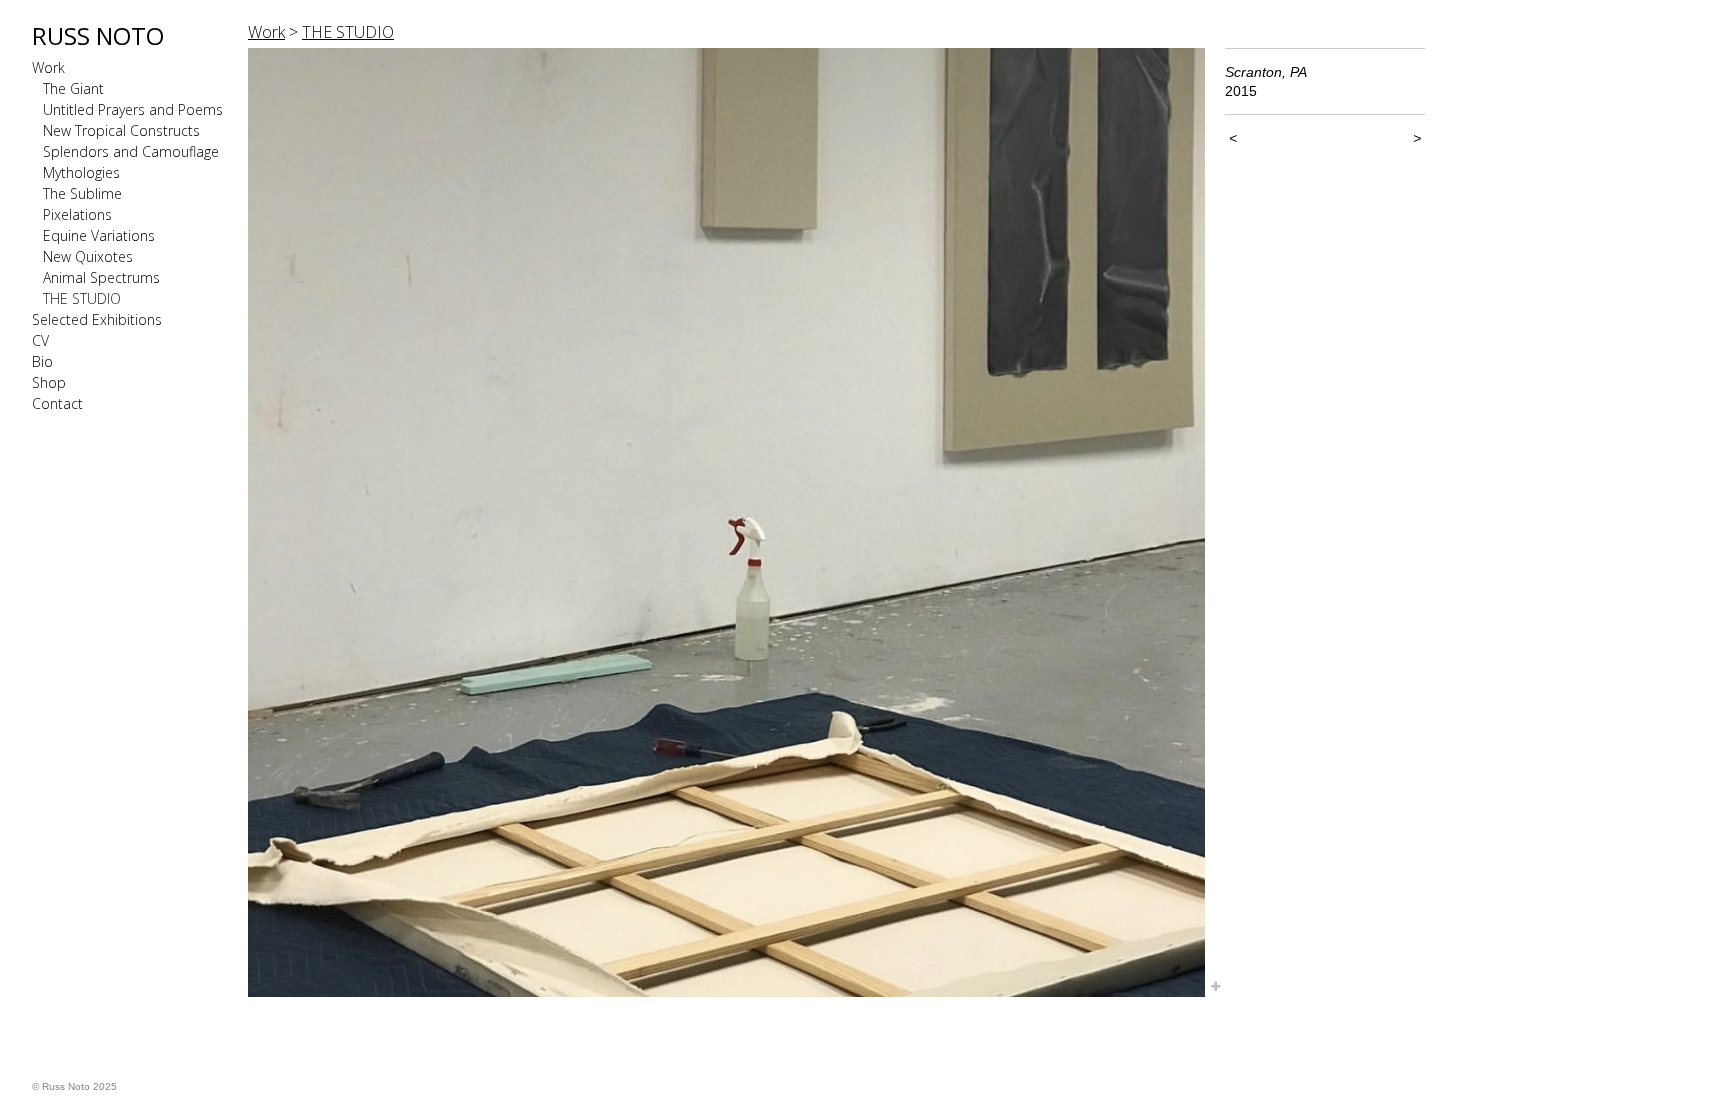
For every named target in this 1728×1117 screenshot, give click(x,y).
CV (40, 340)
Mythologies (81, 172)
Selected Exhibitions (97, 319)
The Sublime (82, 193)
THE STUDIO (82, 298)
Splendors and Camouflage (131, 151)
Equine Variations (99, 235)
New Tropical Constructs (121, 130)
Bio (42, 361)
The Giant (73, 88)
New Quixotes (88, 256)
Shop (49, 382)
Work (48, 67)
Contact (57, 403)
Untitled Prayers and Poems (133, 109)
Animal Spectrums (101, 277)
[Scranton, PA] (726, 522)
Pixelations (77, 214)
